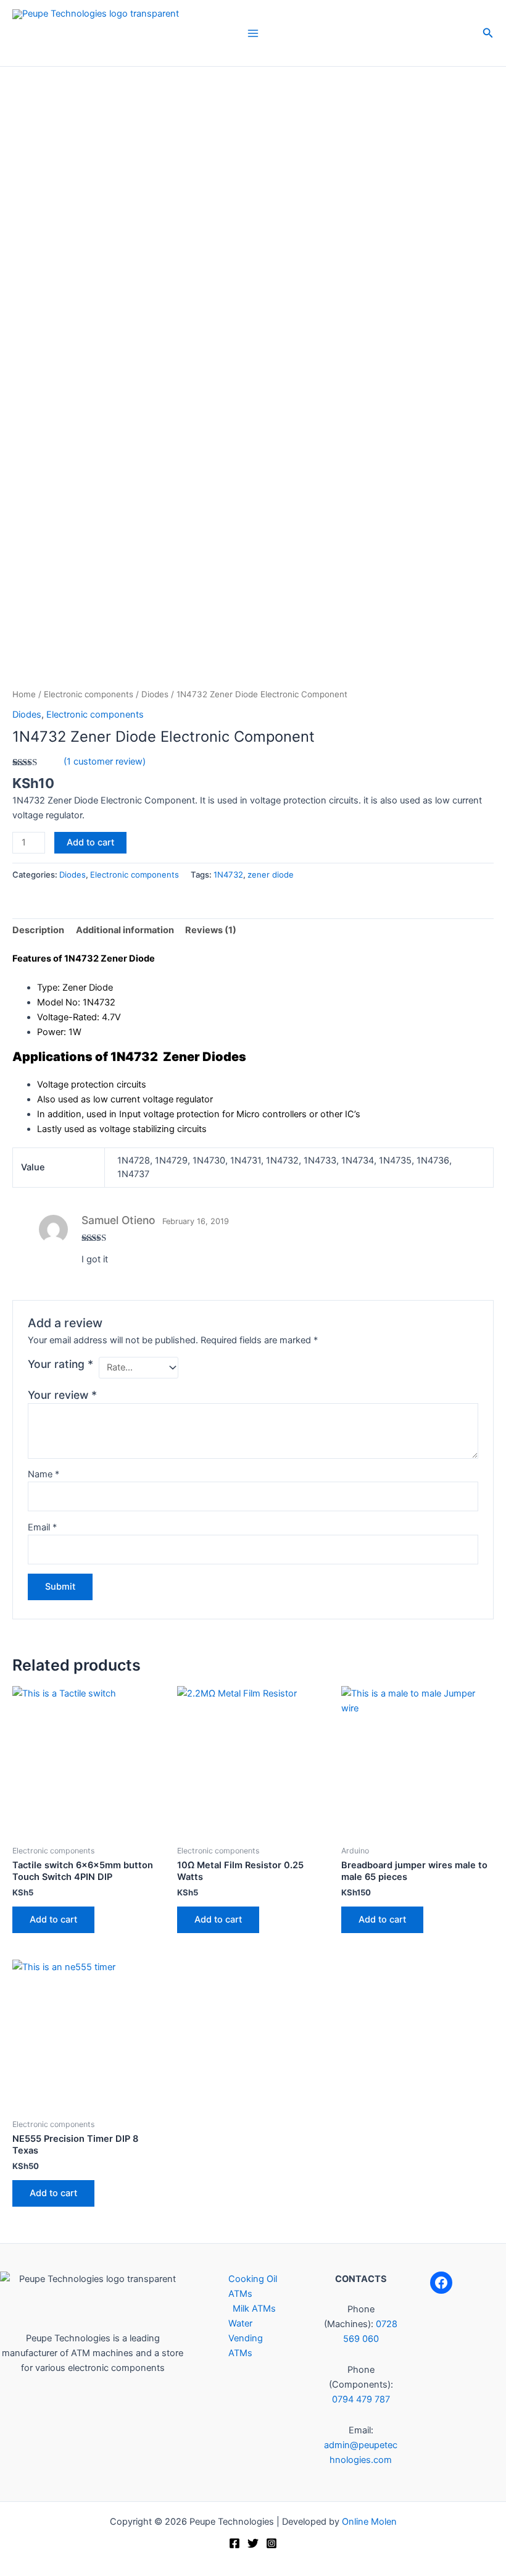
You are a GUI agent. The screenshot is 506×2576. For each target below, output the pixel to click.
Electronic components (89, 694)
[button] (488, 33)
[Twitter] (253, 2543)
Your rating (60, 1364)
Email (42, 1527)
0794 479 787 (361, 2399)
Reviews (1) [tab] (211, 930)
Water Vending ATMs (246, 2338)
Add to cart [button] (53, 1919)
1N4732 (228, 875)
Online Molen (369, 2522)
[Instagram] (272, 2543)
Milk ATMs (254, 2309)
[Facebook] (441, 2283)
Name (44, 1474)
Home (24, 694)
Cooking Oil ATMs (253, 2286)
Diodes (155, 694)
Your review (62, 1395)
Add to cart (90, 842)
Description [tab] (38, 930)
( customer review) (105, 761)
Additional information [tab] (125, 930)
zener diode (271, 875)
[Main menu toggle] (253, 33)
